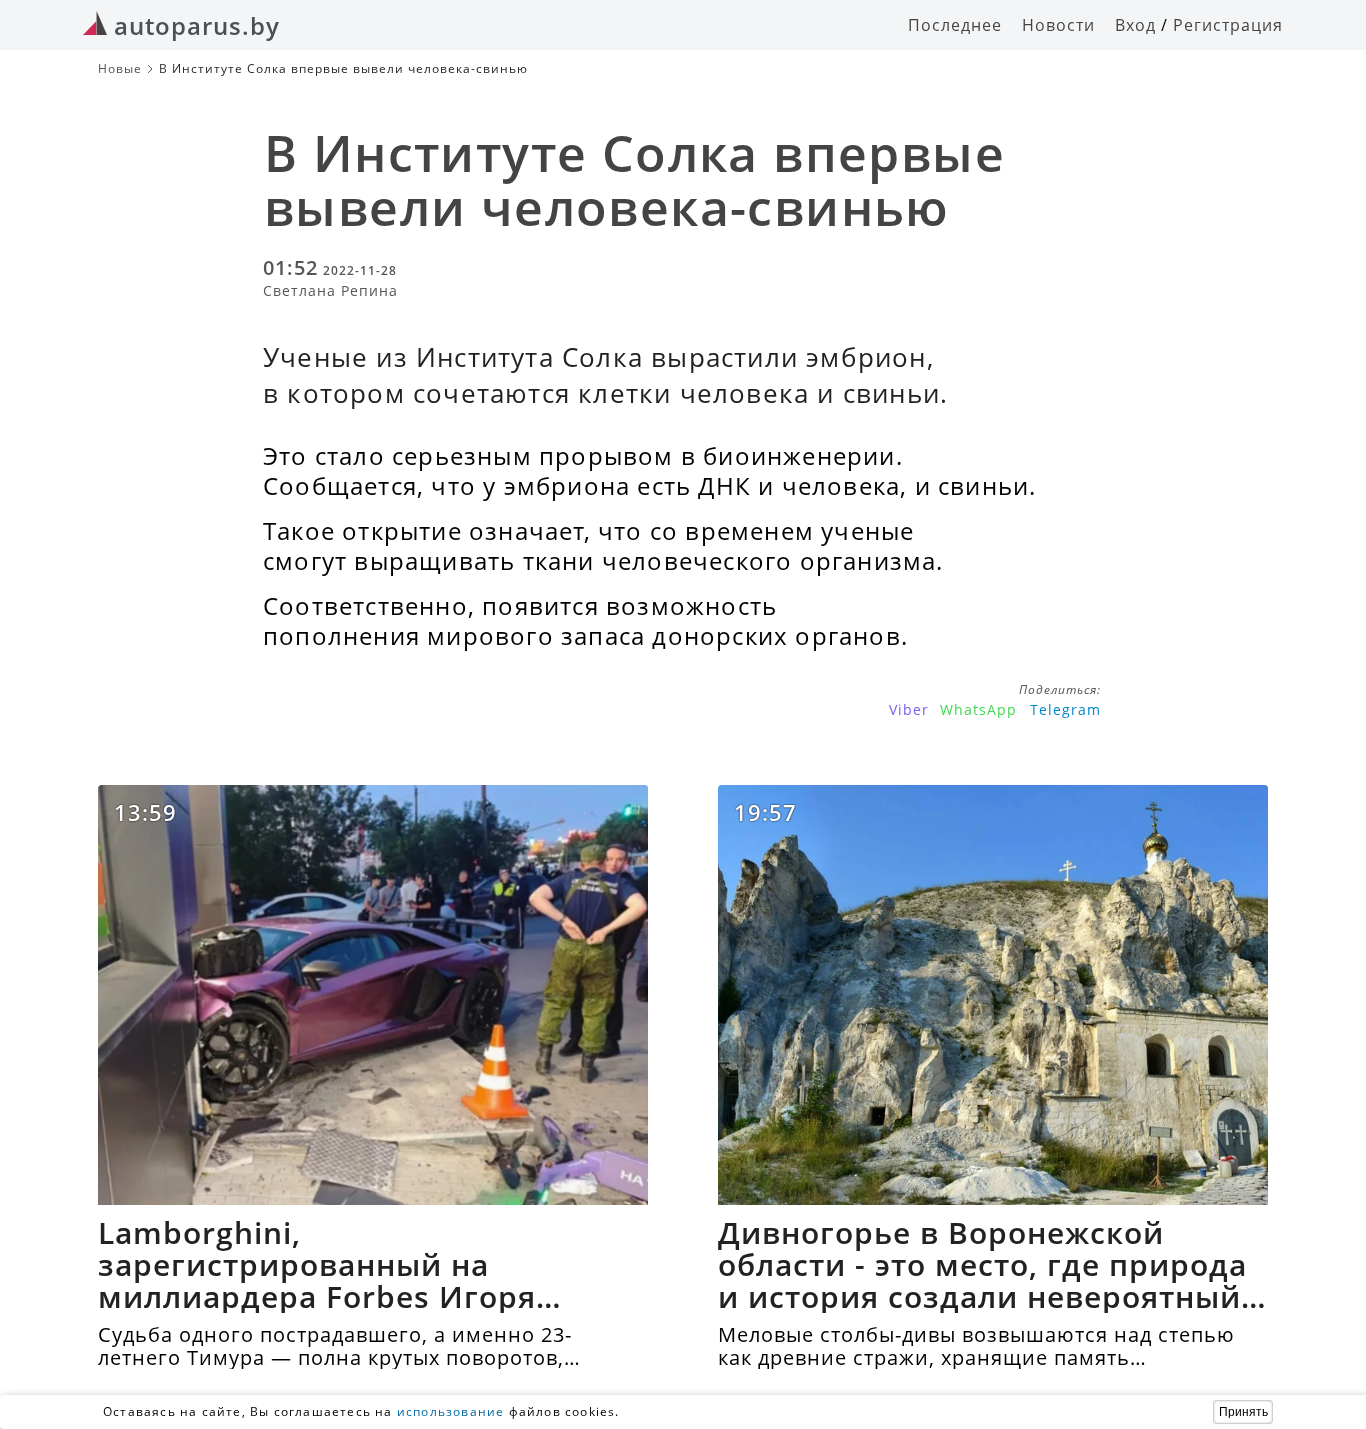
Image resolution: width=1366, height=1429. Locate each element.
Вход (1135, 25)
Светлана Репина (330, 290)
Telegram (1065, 709)
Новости (1058, 25)
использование (451, 1411)
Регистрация (1228, 25)
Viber (909, 709)
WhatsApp (978, 709)
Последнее (955, 25)
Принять (1243, 1412)
